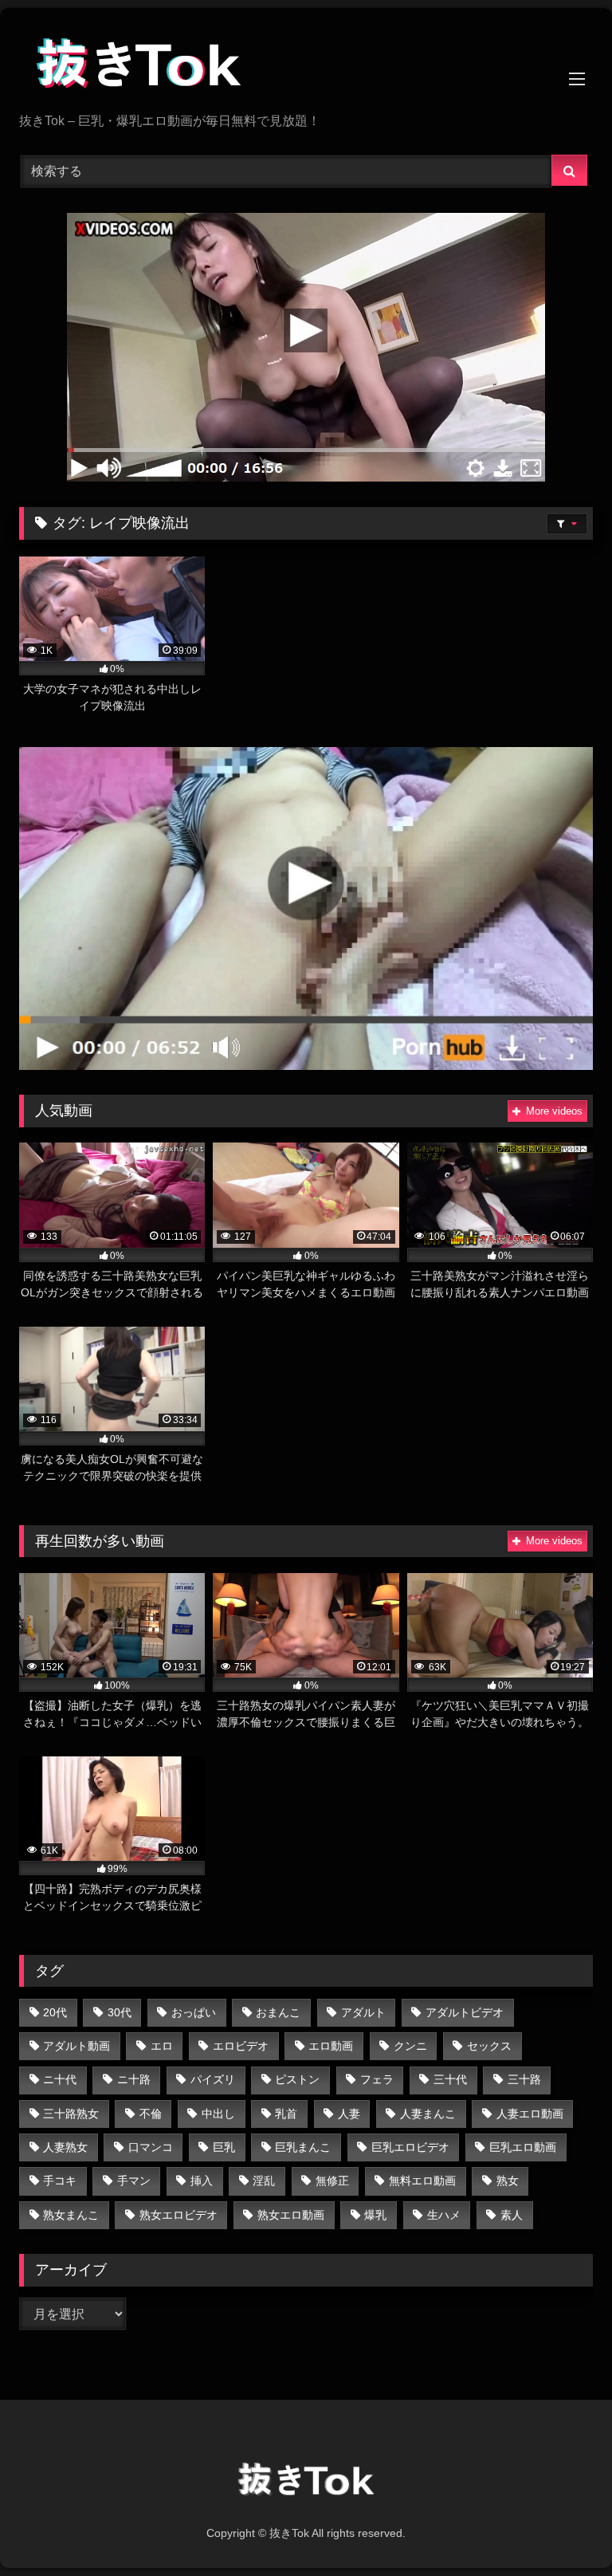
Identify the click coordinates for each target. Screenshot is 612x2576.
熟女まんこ (71, 2215)
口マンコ (151, 2147)
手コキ (60, 2181)
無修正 (332, 2181)
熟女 (508, 2181)
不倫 (151, 2114)
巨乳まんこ (303, 2147)
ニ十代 (60, 2079)
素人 (512, 2215)
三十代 (450, 2079)
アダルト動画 (76, 2046)
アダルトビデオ (465, 2012)
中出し (218, 2114)
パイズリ (213, 2079)
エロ (162, 2046)
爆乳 (375, 2215)
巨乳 (224, 2147)
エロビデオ (241, 2046)
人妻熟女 (65, 2147)
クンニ (410, 2046)
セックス (489, 2046)
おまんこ (278, 2012)
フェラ (377, 2079)
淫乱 (264, 2181)
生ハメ (444, 2215)
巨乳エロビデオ (410, 2147)
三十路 (524, 2079)
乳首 (286, 2114)
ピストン (297, 2079)
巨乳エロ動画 (523, 2147)
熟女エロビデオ (178, 2215)
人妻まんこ (428, 2114)
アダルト (363, 2012)
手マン (134, 2181)
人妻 (349, 2114)
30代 (120, 2012)
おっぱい (194, 2012)
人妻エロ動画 (530, 2114)
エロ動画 (331, 2046)
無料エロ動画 (422, 2181)
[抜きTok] (306, 66)
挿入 (202, 2181)
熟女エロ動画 (291, 2215)
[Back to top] (563, 2529)
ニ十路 (134, 2079)
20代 (55, 2012)
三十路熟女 (71, 2114)
